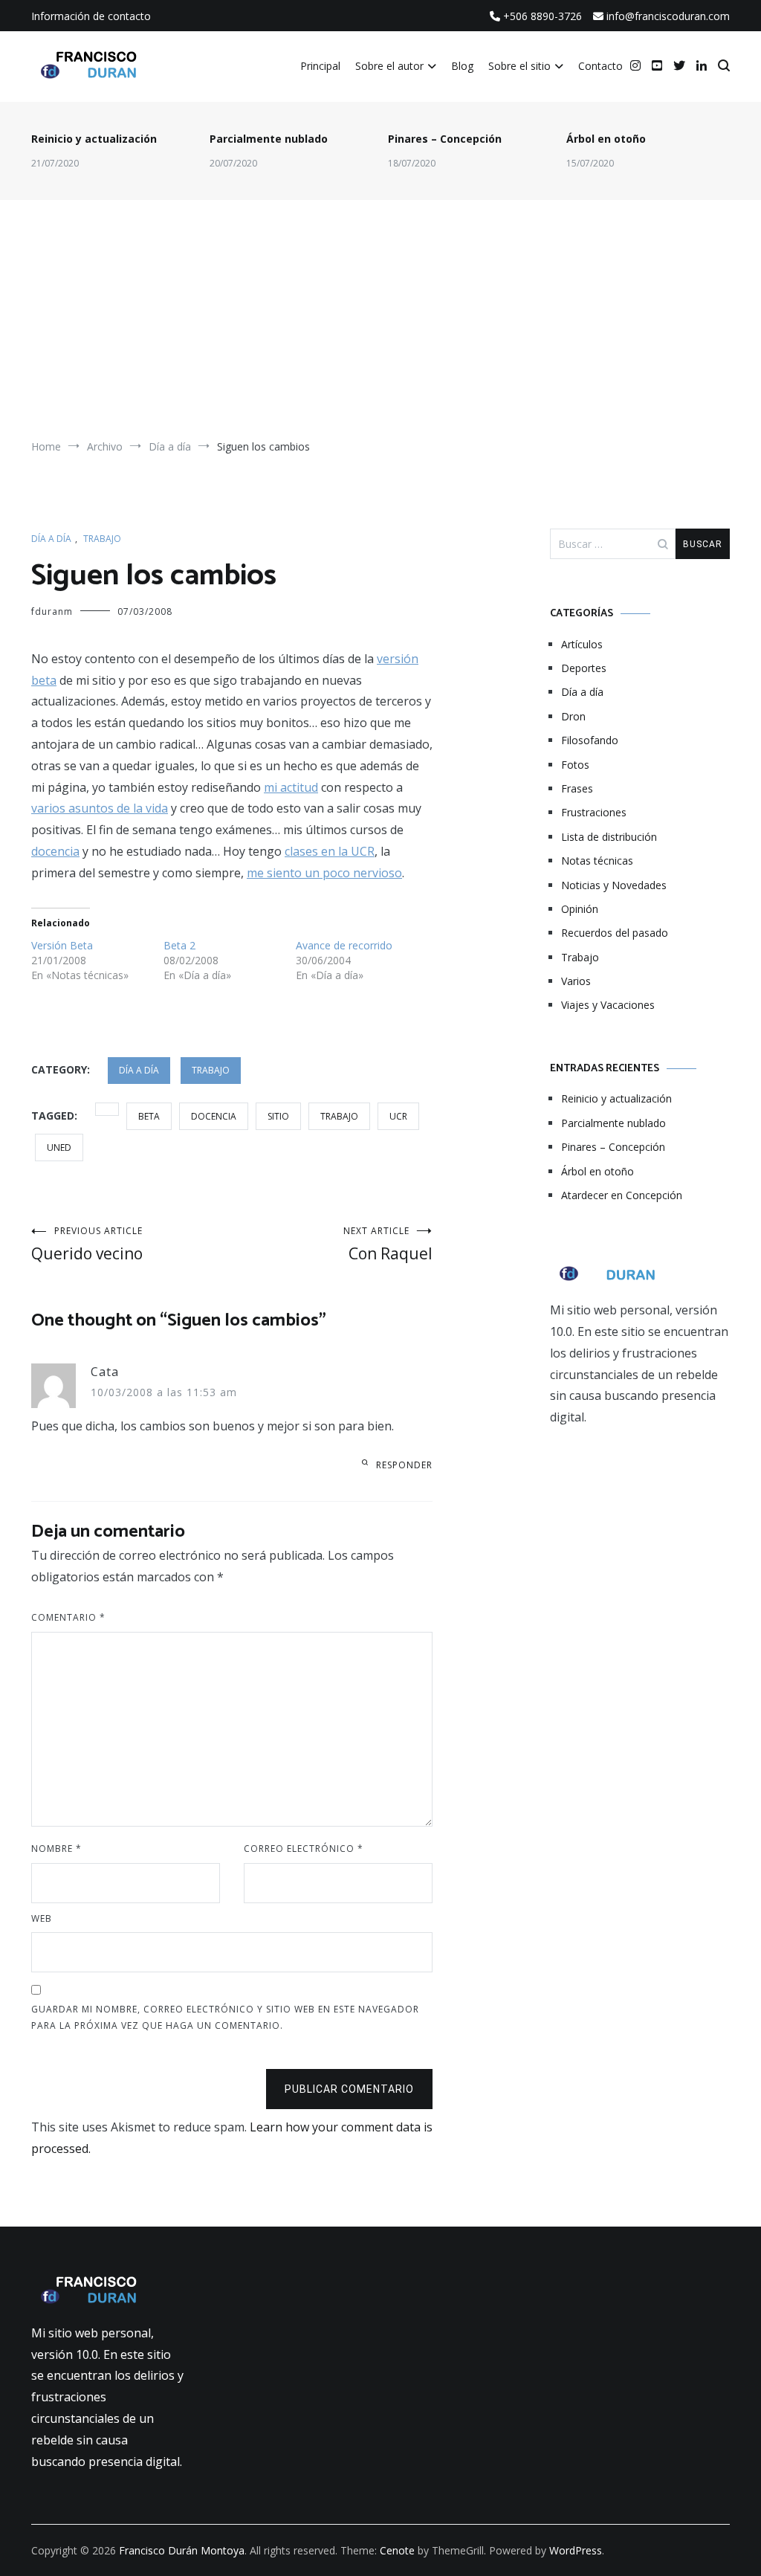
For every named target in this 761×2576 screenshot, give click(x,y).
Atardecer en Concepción (622, 1195)
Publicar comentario (349, 2089)
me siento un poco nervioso (324, 873)
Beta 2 (179, 945)
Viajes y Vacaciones (608, 1005)
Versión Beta (62, 945)
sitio (278, 1116)
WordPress (576, 2550)
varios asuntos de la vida (100, 808)
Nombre (56, 1849)
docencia (55, 851)
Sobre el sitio (519, 66)
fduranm (52, 611)
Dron (573, 716)
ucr (398, 1116)
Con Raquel (388, 1244)
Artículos (582, 644)
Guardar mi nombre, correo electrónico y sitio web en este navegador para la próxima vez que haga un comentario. (225, 2017)
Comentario (68, 1617)
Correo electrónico (304, 1849)
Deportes (584, 668)
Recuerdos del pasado (615, 933)
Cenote (397, 2550)
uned (59, 1147)
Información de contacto (91, 16)
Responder (404, 1465)
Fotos (575, 765)
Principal (320, 66)
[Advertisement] (380, 326)
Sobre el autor (389, 66)
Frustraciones (594, 812)
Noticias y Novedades (614, 885)
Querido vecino (87, 1244)
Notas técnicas (597, 861)
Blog (462, 66)
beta (149, 1116)
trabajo (339, 1116)
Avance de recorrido (344, 945)
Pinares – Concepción (445, 139)
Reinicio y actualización (94, 139)
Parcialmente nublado (269, 139)
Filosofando (590, 740)
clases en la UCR (330, 851)
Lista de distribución (609, 837)
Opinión (580, 909)
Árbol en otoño (606, 139)
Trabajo (102, 539)
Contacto (600, 66)
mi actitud (291, 787)
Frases (577, 788)
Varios (576, 981)
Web (42, 1918)
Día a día (51, 539)
